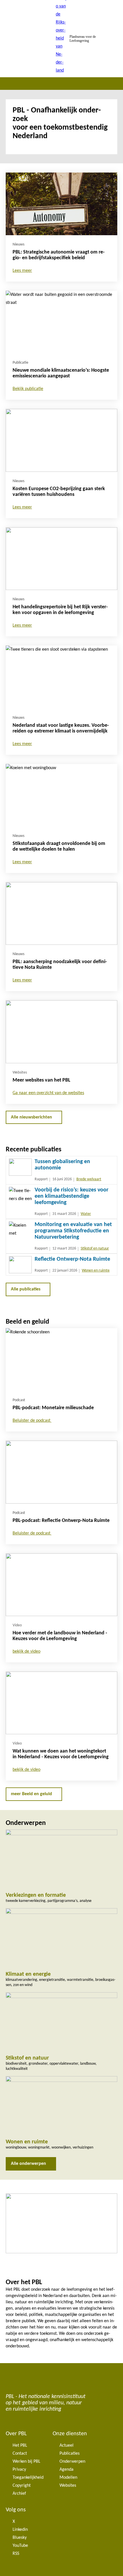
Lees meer (22, 271)
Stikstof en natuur (95, 1249)
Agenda (67, 2470)
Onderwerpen (72, 2462)
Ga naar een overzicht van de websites (48, 1093)
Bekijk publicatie (28, 389)
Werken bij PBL (26, 2462)
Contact (20, 2454)
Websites (68, 2486)
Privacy (19, 2470)
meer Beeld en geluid (31, 1794)
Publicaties (70, 2454)
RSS (16, 2554)
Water (86, 1214)
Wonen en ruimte (96, 1271)
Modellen (68, 2478)
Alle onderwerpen (28, 2164)
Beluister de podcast (32, 1421)
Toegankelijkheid (28, 2478)
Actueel (67, 2446)
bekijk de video (26, 1652)
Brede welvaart (89, 1179)
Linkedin (20, 2530)
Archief (19, 2494)
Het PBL (20, 2446)
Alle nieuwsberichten (31, 1117)
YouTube (20, 2546)
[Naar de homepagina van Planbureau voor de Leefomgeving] (61, 39)
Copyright (22, 2486)
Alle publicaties (26, 1289)
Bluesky (20, 2538)
